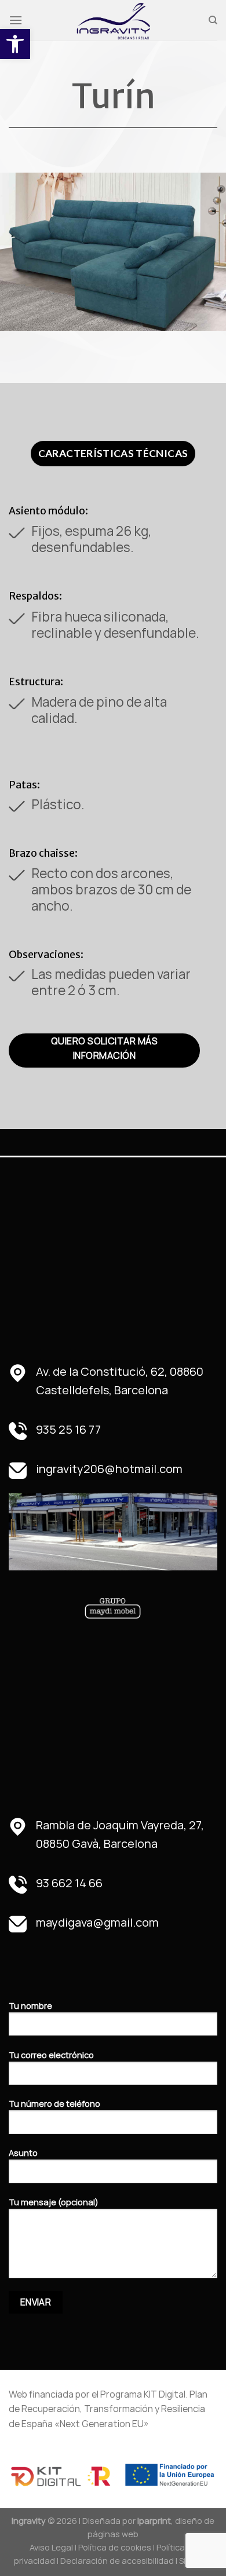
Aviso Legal (51, 2547)
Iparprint (154, 2521)
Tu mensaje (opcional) (54, 2202)
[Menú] (16, 20)
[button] (15, 44)
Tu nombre (30, 2006)
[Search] (213, 20)
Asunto (23, 2153)
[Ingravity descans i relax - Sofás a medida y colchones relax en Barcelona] (113, 20)
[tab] (113, 454)
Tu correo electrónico (51, 2055)
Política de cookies (115, 2547)
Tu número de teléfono (54, 2104)
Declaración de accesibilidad (117, 2561)
